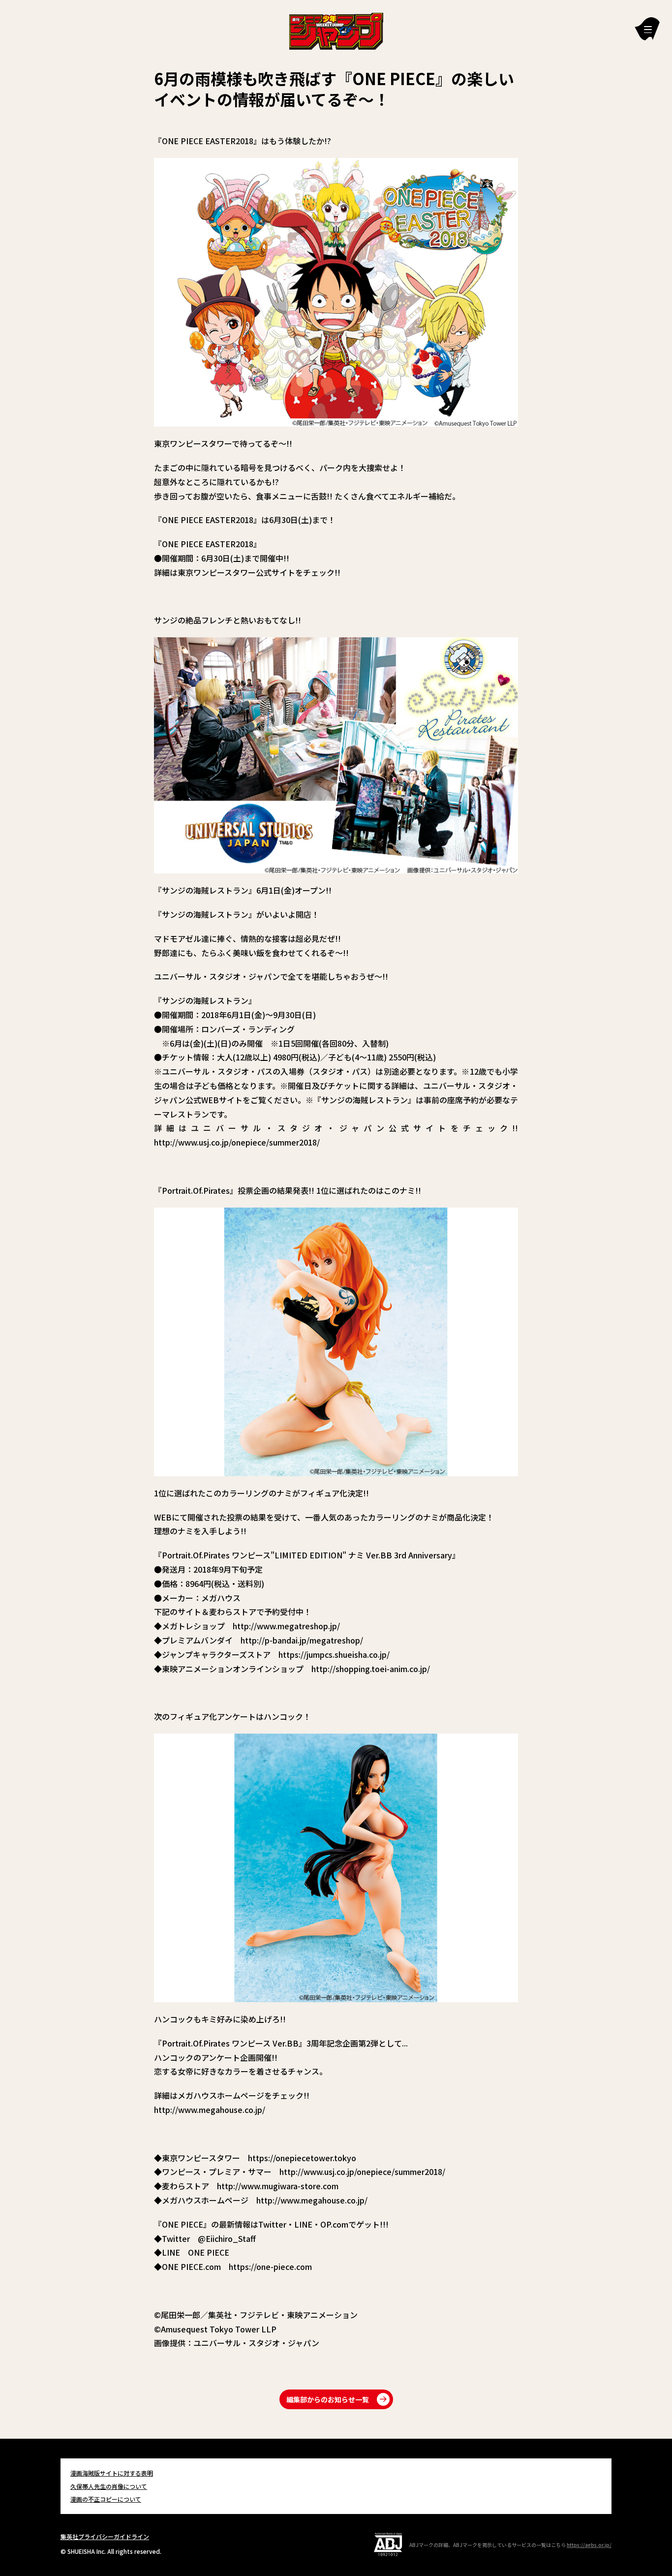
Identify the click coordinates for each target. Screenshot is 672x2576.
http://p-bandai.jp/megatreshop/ (302, 1640)
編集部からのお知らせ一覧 (328, 2399)
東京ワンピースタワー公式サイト (236, 572)
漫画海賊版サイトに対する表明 (112, 2473)
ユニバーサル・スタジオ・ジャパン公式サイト (321, 1128)
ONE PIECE (209, 2252)
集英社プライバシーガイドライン (105, 2536)
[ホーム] (336, 30)
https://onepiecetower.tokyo (302, 2158)
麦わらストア (233, 1612)
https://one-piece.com (270, 2266)
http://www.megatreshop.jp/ (286, 1626)
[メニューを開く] (647, 29)
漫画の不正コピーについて (106, 2499)
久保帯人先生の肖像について (109, 2486)
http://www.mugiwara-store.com (278, 2186)
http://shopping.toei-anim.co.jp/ (371, 1669)
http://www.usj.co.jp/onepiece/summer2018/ (237, 1142)
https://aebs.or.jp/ (589, 2545)
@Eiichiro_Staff (227, 2238)
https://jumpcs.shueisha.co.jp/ (334, 1654)
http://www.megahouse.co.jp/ (210, 2110)
